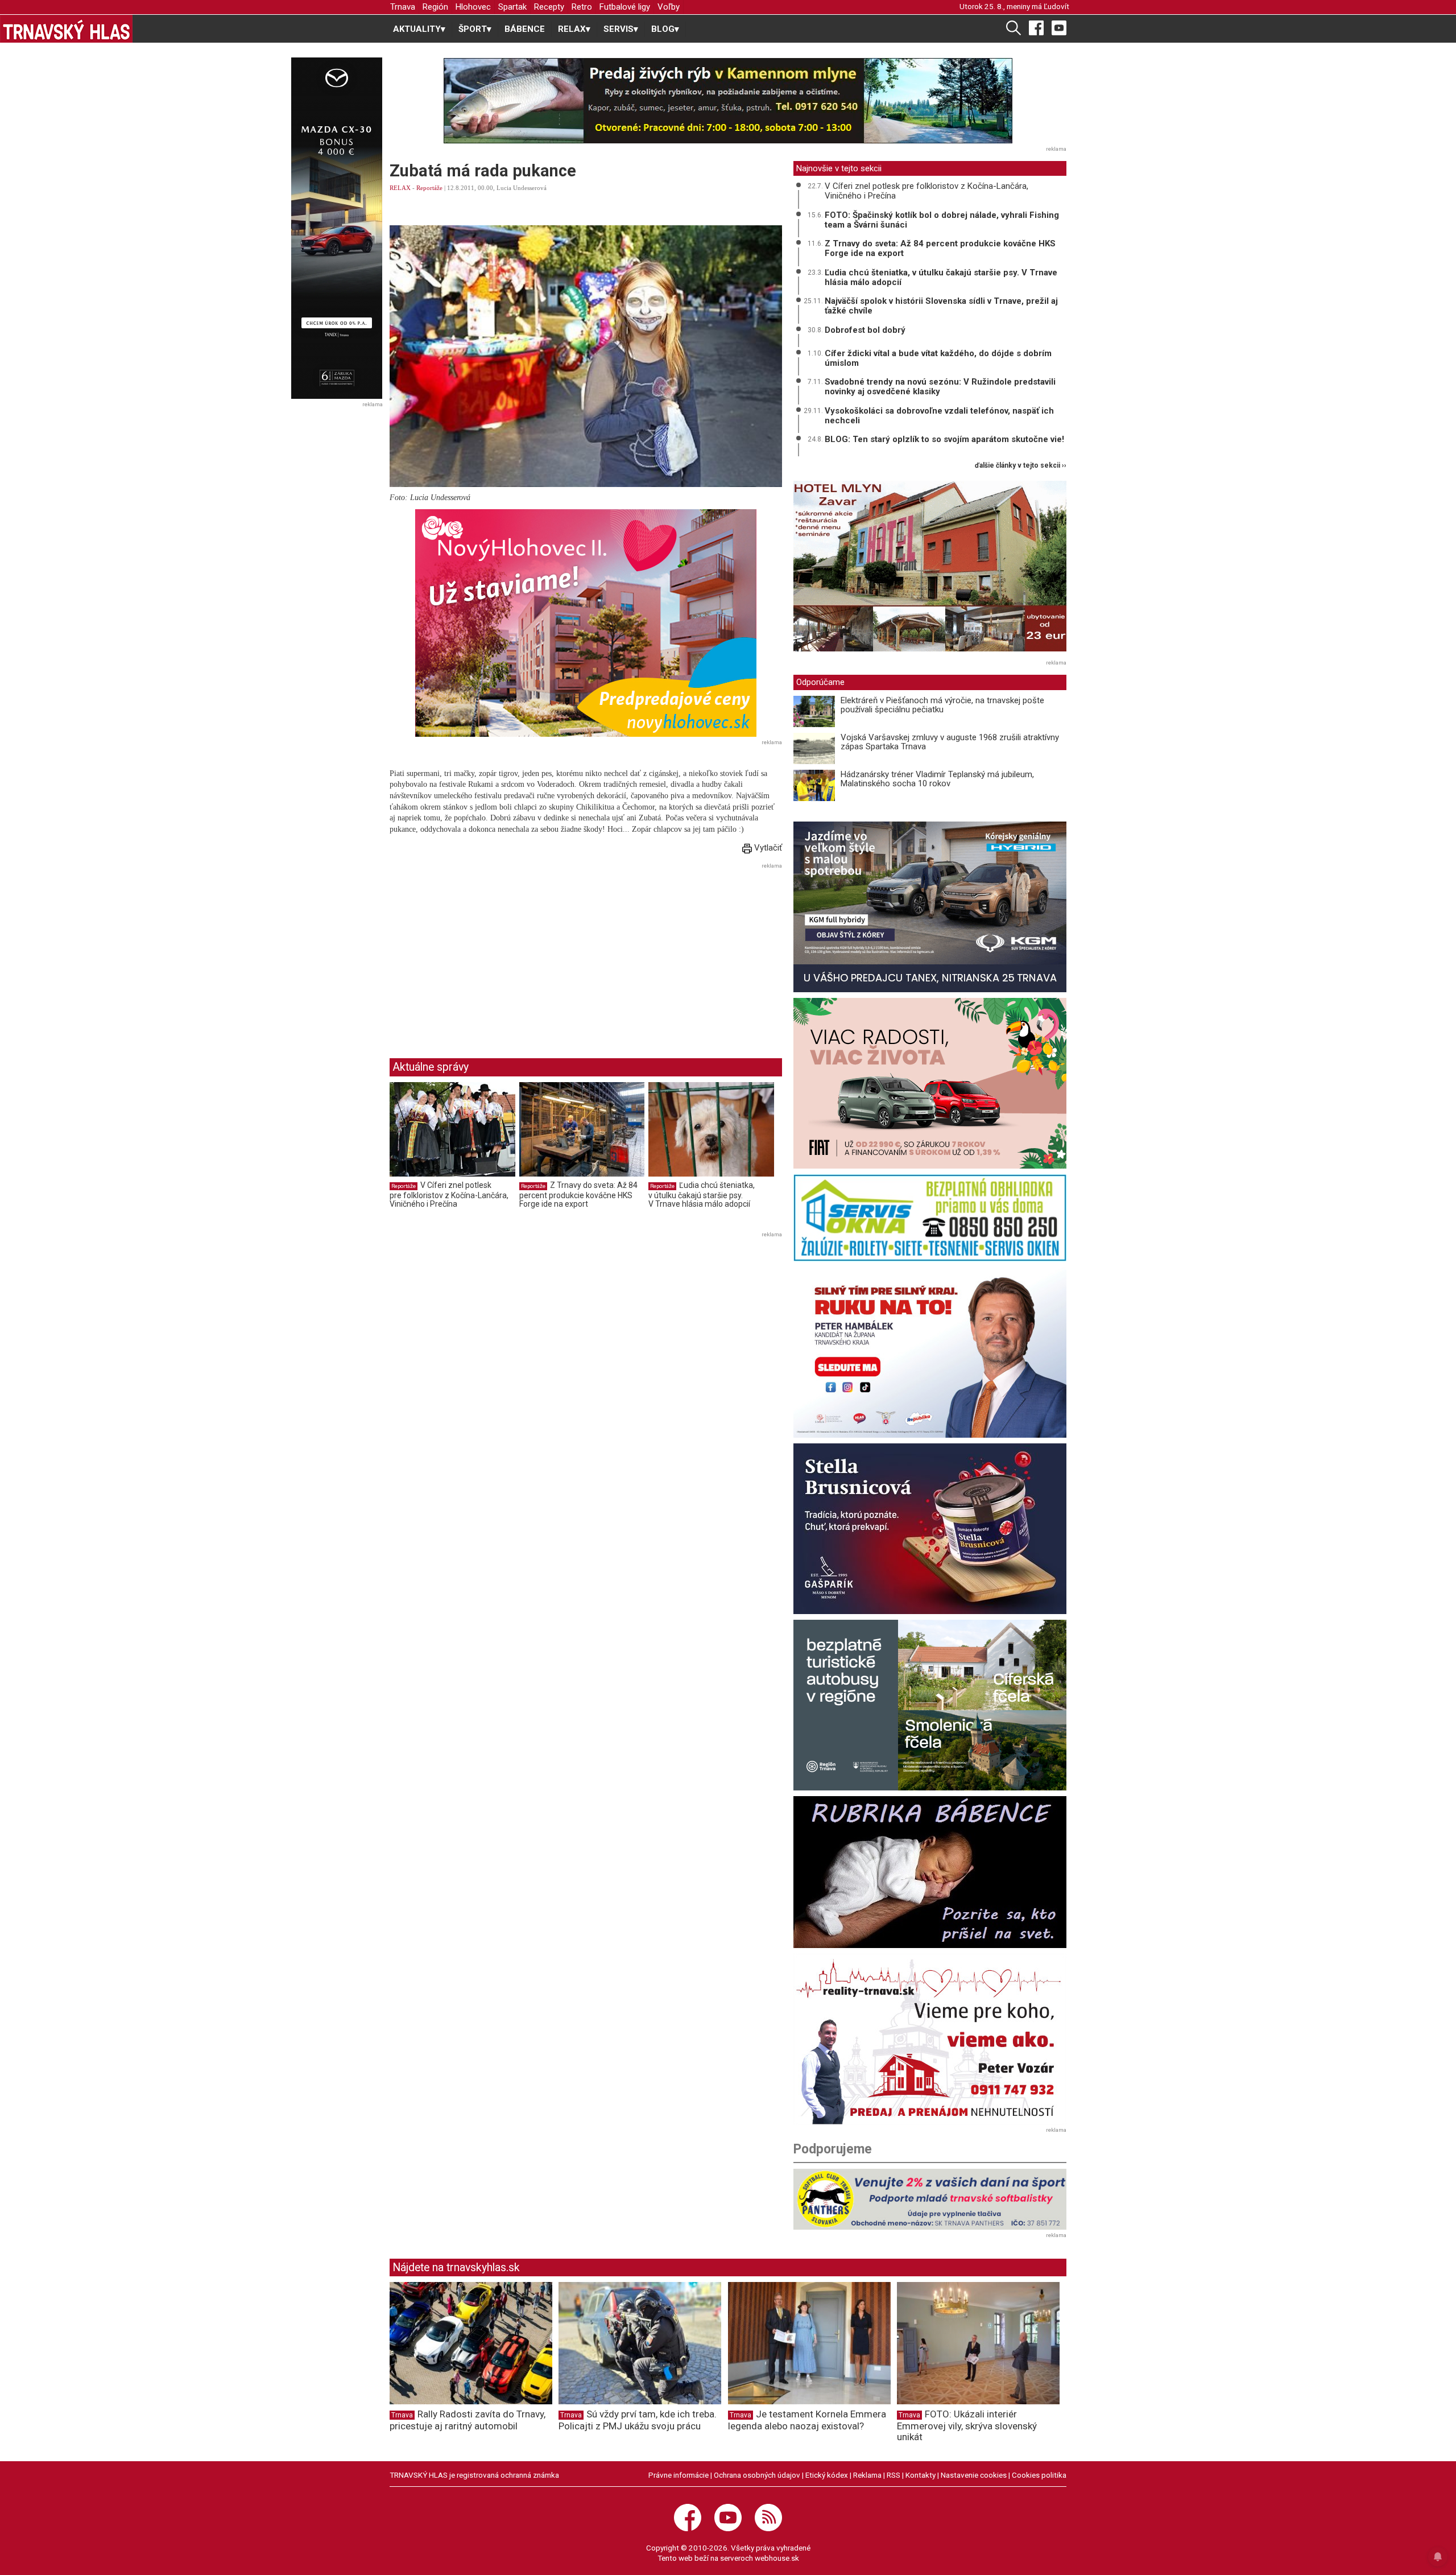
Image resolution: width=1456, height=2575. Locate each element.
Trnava (403, 7)
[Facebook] (1036, 27)
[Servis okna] (930, 1218)
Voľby (669, 7)
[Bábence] (930, 1872)
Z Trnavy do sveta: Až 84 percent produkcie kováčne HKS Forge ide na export (578, 1194)
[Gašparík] (930, 1529)
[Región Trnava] (930, 1705)
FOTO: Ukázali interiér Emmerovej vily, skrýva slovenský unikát (967, 2425)
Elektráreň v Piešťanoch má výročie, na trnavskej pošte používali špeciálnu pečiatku (942, 705)
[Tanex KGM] (930, 907)
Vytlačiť (767, 848)
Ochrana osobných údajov (757, 2475)
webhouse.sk (777, 2558)
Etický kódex (827, 2475)
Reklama (867, 2475)
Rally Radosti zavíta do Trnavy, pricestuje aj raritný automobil (468, 2420)
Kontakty (921, 2475)
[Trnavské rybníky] (728, 101)
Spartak (512, 7)
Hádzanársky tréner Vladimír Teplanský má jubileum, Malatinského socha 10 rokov (937, 779)
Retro (582, 7)
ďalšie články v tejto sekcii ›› (1021, 466)
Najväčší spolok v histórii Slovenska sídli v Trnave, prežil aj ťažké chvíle (941, 306)
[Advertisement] (485, 952)
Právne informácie (679, 2475)
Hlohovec (473, 7)
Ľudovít (1056, 6)
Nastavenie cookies (974, 2475)
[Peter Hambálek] (930, 1352)
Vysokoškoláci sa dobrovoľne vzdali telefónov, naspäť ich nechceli (939, 416)
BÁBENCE (525, 29)
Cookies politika (1039, 2475)
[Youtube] (1059, 27)
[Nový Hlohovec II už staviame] (586, 623)
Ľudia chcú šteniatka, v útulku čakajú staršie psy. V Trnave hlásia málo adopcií (702, 1194)
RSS (894, 2475)
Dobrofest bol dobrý (865, 330)
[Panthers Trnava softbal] (930, 2199)
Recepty (549, 7)
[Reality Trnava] (930, 2039)
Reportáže (429, 188)
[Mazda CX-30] (336, 228)
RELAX (400, 188)
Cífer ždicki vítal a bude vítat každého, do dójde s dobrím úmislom (938, 358)
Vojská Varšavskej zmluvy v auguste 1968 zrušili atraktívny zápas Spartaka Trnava (950, 742)
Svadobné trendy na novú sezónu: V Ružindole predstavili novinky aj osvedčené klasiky (940, 387)
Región (435, 7)
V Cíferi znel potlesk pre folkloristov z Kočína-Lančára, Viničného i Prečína (449, 1194)
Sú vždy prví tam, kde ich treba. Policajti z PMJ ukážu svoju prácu (638, 2420)
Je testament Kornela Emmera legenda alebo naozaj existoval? (807, 2420)
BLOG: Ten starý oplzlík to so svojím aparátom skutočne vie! (944, 439)
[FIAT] (930, 1083)
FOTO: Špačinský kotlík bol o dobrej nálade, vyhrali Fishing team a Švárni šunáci (942, 220)
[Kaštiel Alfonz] (930, 569)
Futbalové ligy (625, 7)
